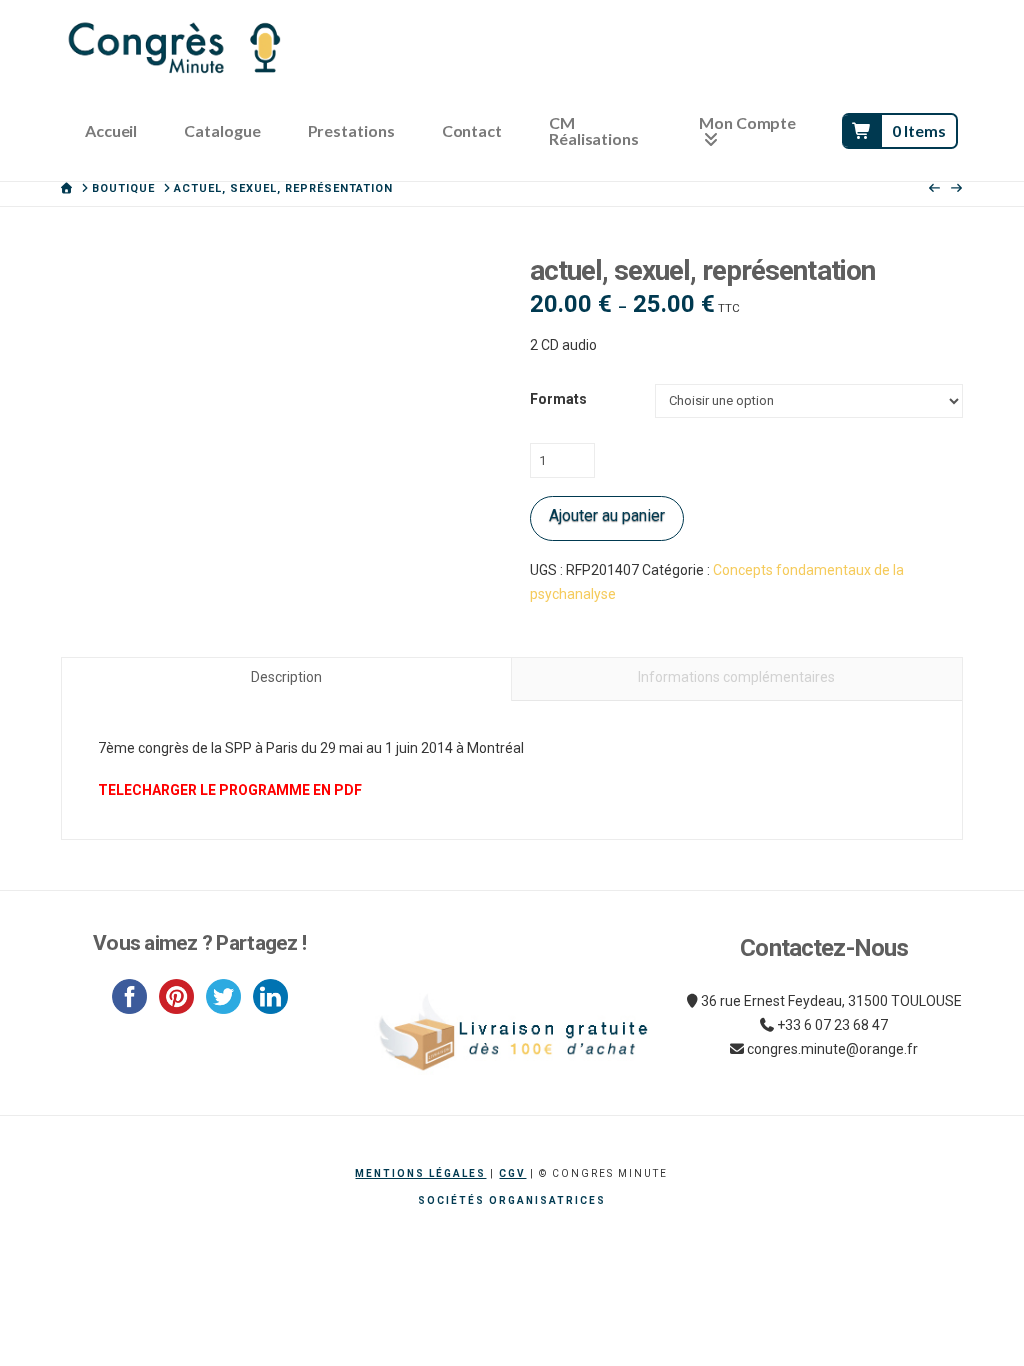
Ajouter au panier (607, 515)
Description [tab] (286, 677)
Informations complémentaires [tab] (736, 677)
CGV (512, 1173)
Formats (558, 399)
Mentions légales (420, 1173)
